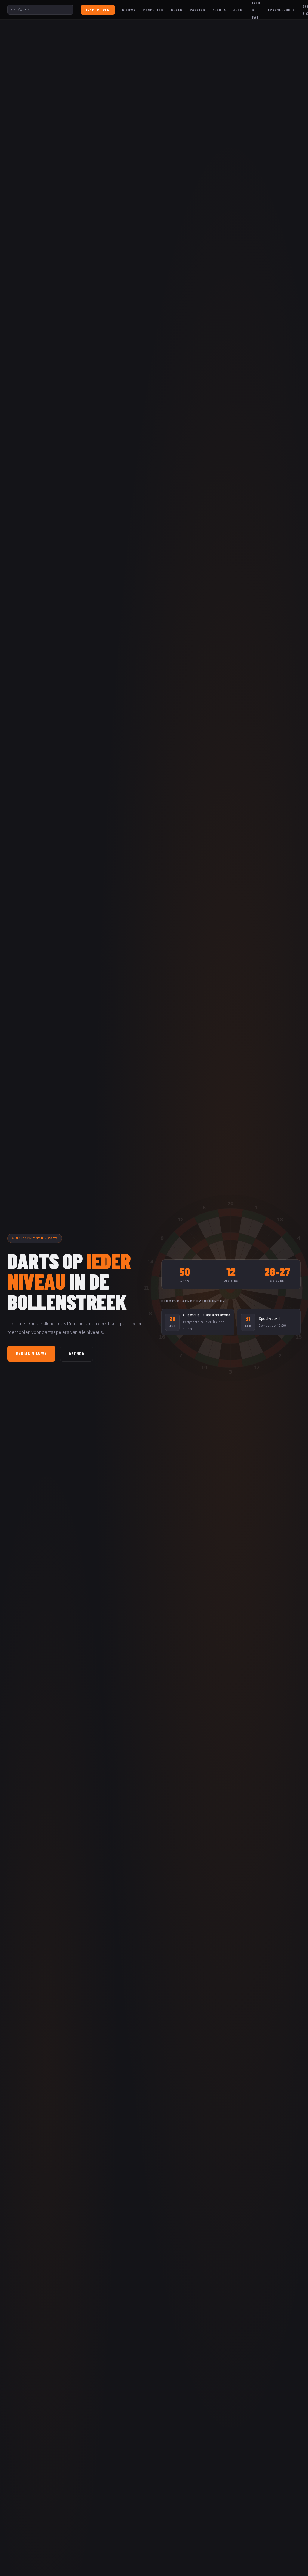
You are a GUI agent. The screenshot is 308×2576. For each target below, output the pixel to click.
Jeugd (239, 10)
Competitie (153, 10)
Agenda (219, 10)
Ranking (197, 10)
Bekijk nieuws (31, 1353)
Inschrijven (98, 10)
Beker (177, 10)
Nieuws (129, 10)
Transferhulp (281, 10)
